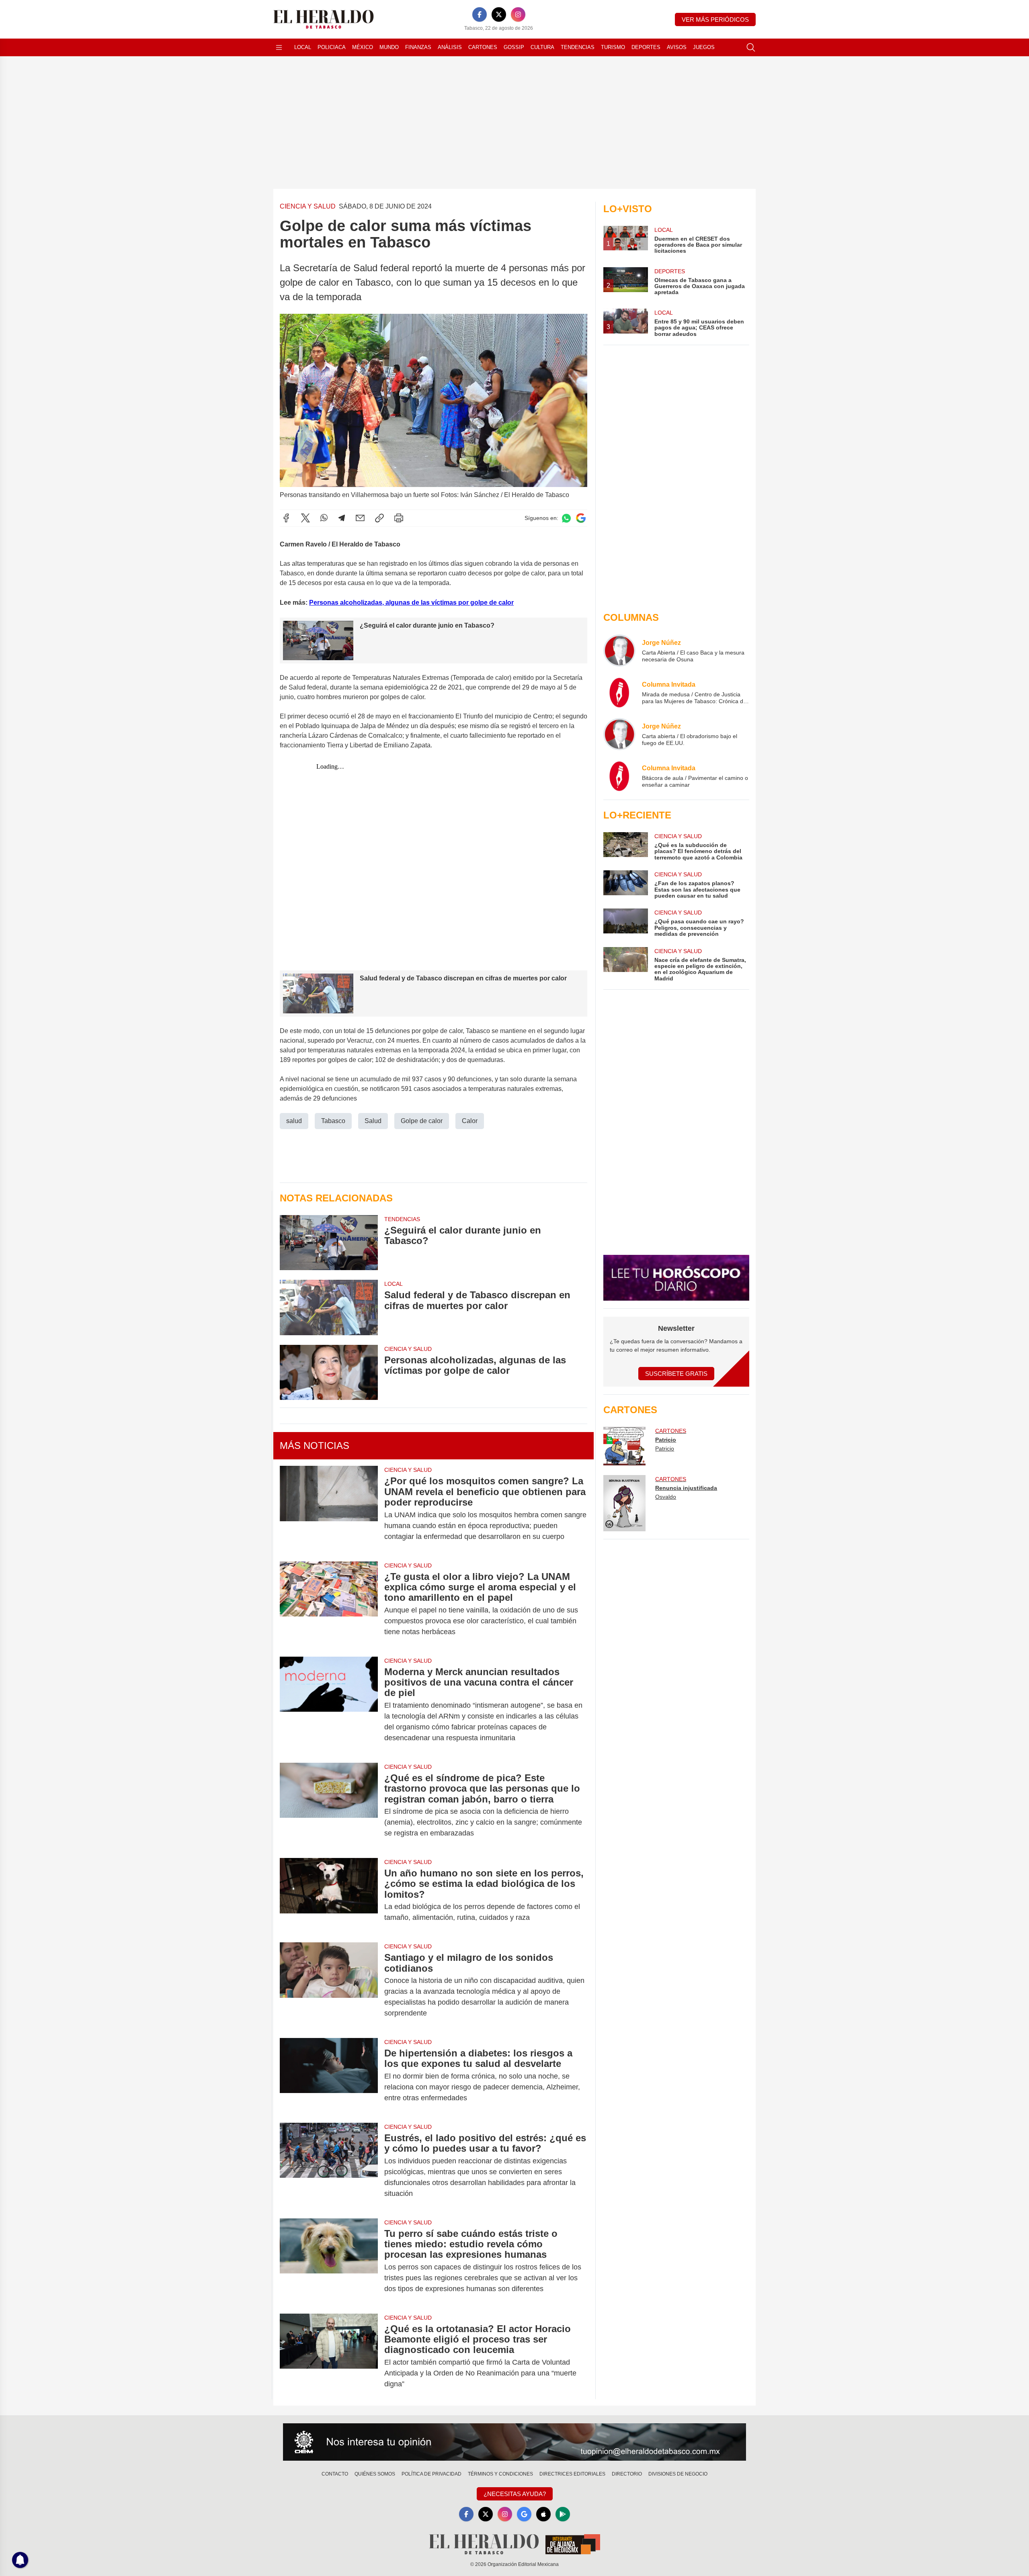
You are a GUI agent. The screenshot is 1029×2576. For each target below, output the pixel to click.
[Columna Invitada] (619, 692)
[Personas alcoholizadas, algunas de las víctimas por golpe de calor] (329, 1372)
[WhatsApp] (324, 518)
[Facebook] (480, 14)
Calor (470, 1121)
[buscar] (751, 47)
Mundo (389, 47)
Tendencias (578, 47)
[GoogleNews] (524, 2514)
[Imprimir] (399, 518)
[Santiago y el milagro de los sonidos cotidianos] (329, 1985)
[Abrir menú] (279, 47)
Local (303, 47)
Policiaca (332, 47)
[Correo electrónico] (360, 518)
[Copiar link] (379, 518)
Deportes (646, 47)
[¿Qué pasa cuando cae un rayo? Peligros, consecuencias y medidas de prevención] (625, 923)
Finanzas (418, 47)
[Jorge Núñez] (619, 651)
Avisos (677, 47)
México (363, 47)
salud (294, 1121)
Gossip (514, 47)
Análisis (450, 47)
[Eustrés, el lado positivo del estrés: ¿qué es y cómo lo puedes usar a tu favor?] (329, 2166)
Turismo (613, 47)
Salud (373, 1121)
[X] (499, 14)
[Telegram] (342, 518)
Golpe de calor (422, 1121)
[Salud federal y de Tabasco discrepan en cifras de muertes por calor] (329, 1307)
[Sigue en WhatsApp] (566, 518)
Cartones (483, 47)
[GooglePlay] (563, 2514)
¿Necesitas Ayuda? (515, 2494)
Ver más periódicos (715, 19)
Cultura (542, 47)
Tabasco (333, 1121)
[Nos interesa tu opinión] (514, 2442)
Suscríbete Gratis (676, 1374)
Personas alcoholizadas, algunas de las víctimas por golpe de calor (411, 603)
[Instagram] (518, 14)
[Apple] (543, 2514)
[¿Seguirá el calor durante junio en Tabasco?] (329, 1243)
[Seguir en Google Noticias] (581, 518)
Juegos (704, 47)
